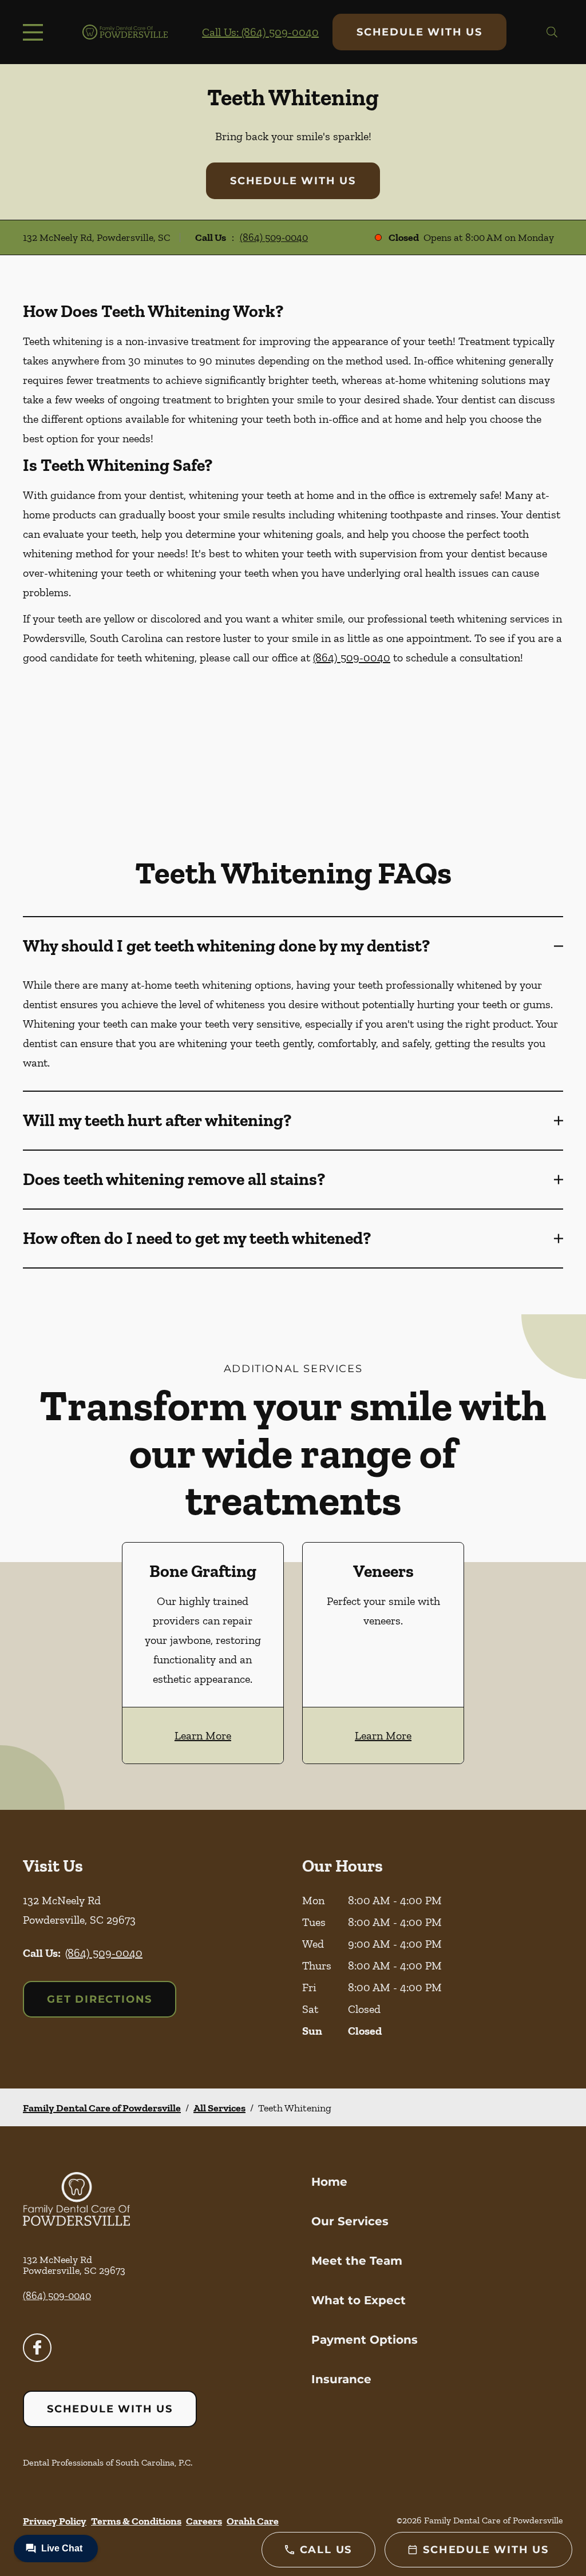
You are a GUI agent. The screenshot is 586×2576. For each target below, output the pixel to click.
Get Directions (100, 1999)
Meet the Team (357, 2261)
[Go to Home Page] (125, 32)
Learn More (203, 1735)
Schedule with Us (419, 32)
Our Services (350, 2221)
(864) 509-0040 (274, 237)
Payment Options (365, 2340)
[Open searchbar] (552, 32)
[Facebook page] (37, 2348)
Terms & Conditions (136, 2521)
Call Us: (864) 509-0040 (260, 32)
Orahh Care (253, 2521)
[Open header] (35, 32)
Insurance (341, 2379)
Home (329, 2182)
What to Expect (359, 2300)
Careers (204, 2521)
